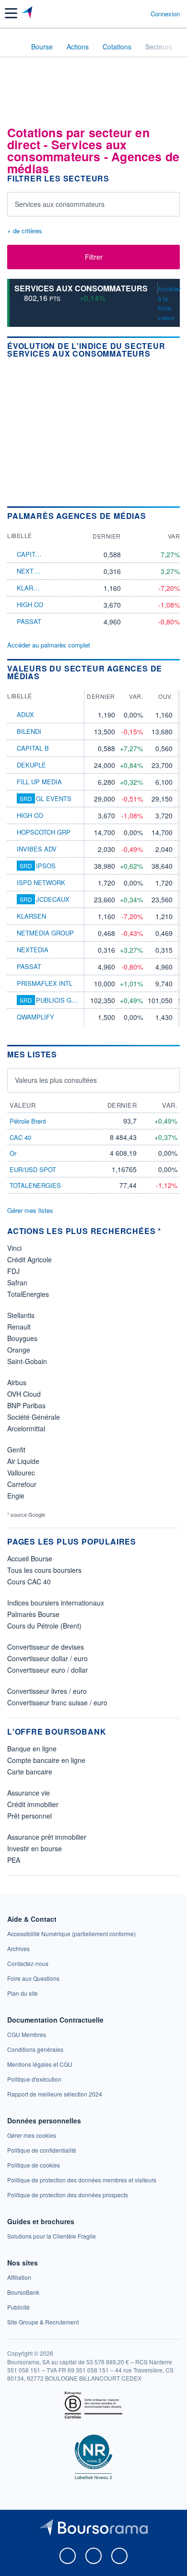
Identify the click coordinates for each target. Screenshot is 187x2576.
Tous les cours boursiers (44, 1570)
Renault (19, 1327)
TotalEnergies (28, 1294)
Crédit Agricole (29, 1259)
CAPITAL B (33, 554)
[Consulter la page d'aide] (139, 13)
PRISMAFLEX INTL (45, 983)
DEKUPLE (31, 765)
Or (13, 1153)
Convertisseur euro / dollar (47, 1670)
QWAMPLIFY (35, 1017)
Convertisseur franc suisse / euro (57, 1702)
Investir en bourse (35, 1848)
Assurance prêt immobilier (47, 1837)
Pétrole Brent (28, 1121)
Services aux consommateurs (81, 288)
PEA (14, 1860)
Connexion (165, 14)
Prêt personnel (29, 1816)
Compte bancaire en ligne (46, 1760)
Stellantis (21, 1315)
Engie (16, 1496)
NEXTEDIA (33, 571)
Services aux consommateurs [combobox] (60, 204)
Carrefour (22, 1484)
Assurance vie (29, 1793)
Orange (19, 1350)
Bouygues (22, 1338)
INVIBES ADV (37, 849)
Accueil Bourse (30, 1558)
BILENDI (29, 731)
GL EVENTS (54, 798)
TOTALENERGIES (35, 1185)
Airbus (17, 1382)
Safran (17, 1282)
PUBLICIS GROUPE (65, 1000)
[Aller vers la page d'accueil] (28, 13)
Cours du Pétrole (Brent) (44, 1626)
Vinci (14, 1248)
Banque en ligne (32, 1749)
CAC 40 (20, 1137)
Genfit (16, 1450)
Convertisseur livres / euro (47, 1691)
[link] (71, 1934)
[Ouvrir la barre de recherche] (125, 13)
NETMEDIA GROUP (45, 933)
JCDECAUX (53, 899)
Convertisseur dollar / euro (47, 1658)
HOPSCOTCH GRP (44, 832)
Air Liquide (23, 1461)
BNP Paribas (26, 1405)
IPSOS (46, 866)
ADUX (25, 714)
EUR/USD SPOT (33, 1169)
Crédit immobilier (33, 1804)
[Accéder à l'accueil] (13, 46)
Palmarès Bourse (33, 1614)
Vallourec (21, 1473)
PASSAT (29, 621)
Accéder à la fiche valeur (169, 303)
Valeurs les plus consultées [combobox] (56, 1080)
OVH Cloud (24, 1394)
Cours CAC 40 (29, 1582)
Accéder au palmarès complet (49, 645)
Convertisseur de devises (46, 1647)
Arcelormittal (26, 1428)
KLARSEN (31, 588)
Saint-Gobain (27, 1361)
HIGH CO (30, 605)
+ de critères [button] (25, 231)
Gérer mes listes (30, 1210)
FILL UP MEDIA (39, 782)
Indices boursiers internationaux (56, 1603)
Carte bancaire (30, 1772)
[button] (11, 13)
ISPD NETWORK (41, 882)
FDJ (13, 1271)
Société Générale (34, 1417)
